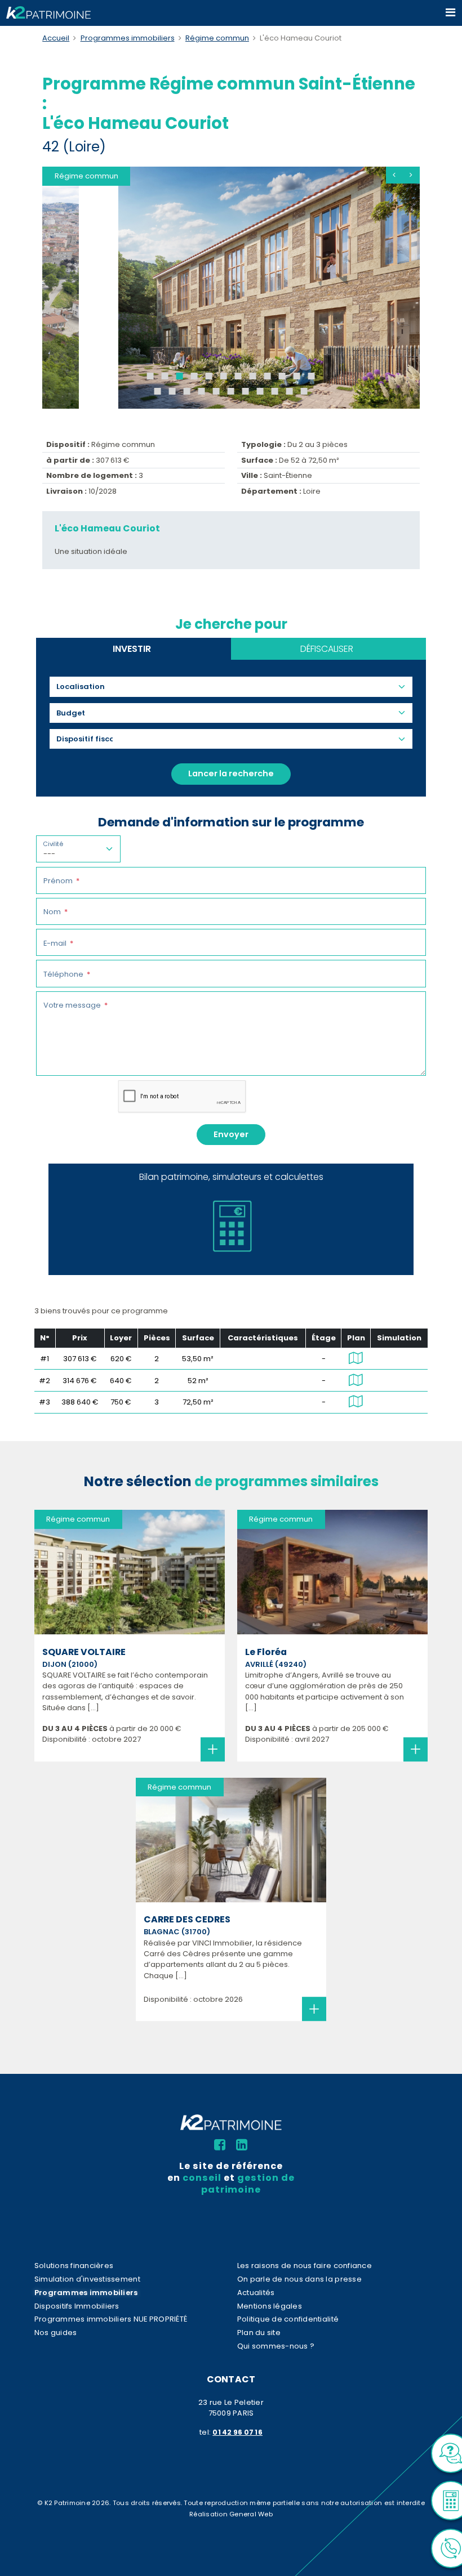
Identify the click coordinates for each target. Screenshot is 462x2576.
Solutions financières (74, 2266)
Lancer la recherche (231, 773)
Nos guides (56, 2333)
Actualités (256, 2293)
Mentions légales (270, 2306)
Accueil (56, 38)
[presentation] (394, 175)
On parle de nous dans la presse (299, 2279)
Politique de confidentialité (288, 2319)
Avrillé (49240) (276, 1664)
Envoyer (231, 1134)
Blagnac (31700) (177, 1932)
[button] (150, 376)
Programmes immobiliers (128, 38)
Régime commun (217, 38)
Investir (132, 649)
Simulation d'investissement (87, 2279)
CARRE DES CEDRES (187, 1919)
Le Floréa (266, 1652)
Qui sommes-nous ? (276, 2346)
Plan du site (259, 2333)
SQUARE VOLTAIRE (84, 1652)
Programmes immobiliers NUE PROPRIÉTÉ (111, 2319)
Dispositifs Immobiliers (77, 2306)
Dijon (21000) (70, 1664)
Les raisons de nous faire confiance (305, 2266)
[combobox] (85, 687)
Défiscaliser (327, 649)
